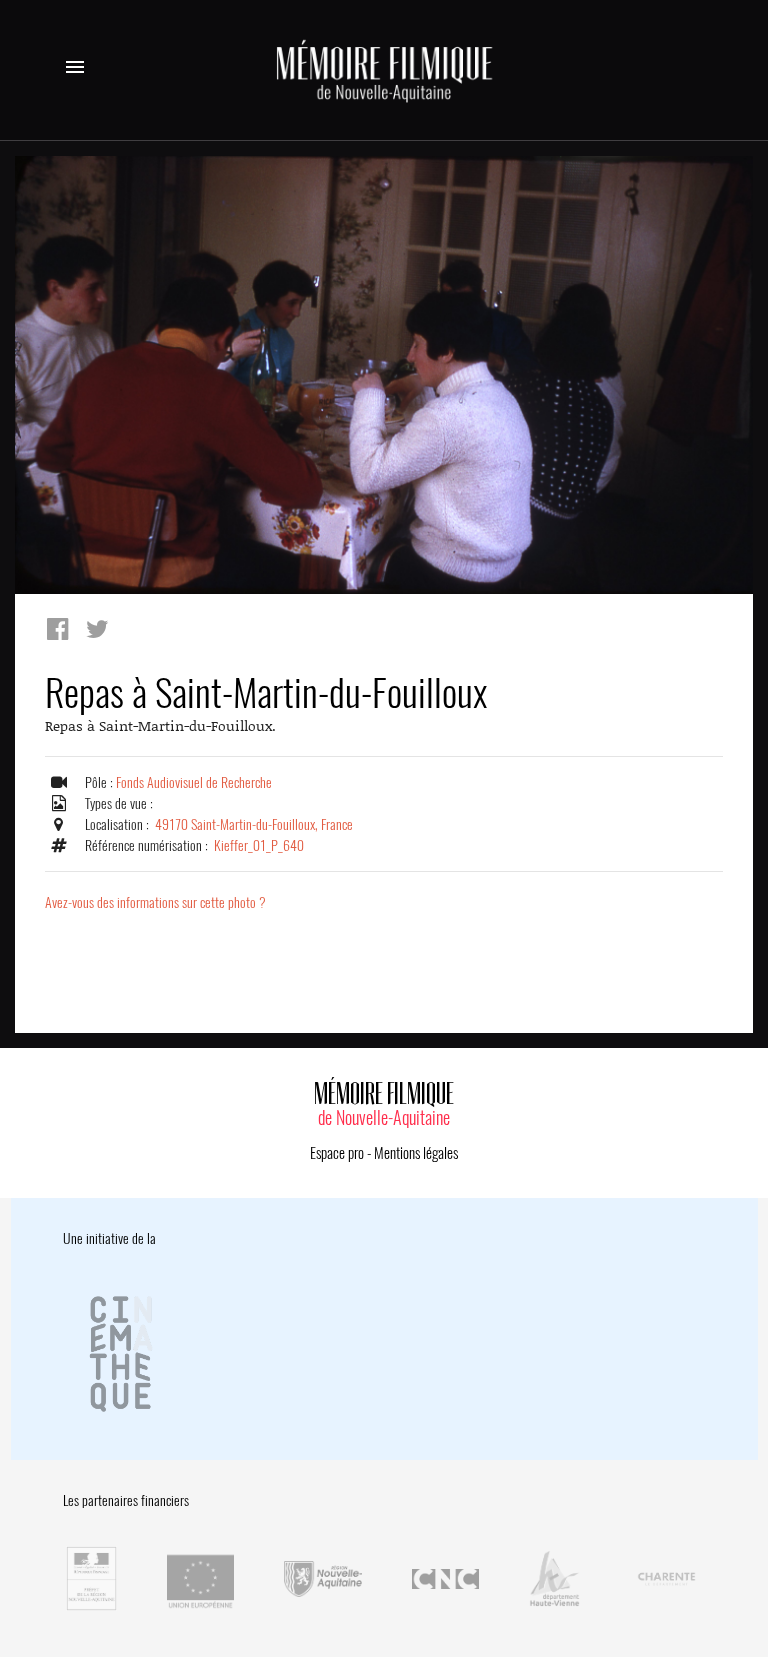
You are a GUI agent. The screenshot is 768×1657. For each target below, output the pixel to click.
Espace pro (337, 1153)
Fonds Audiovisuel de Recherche (194, 782)
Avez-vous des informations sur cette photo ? (155, 902)
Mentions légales (416, 1153)
